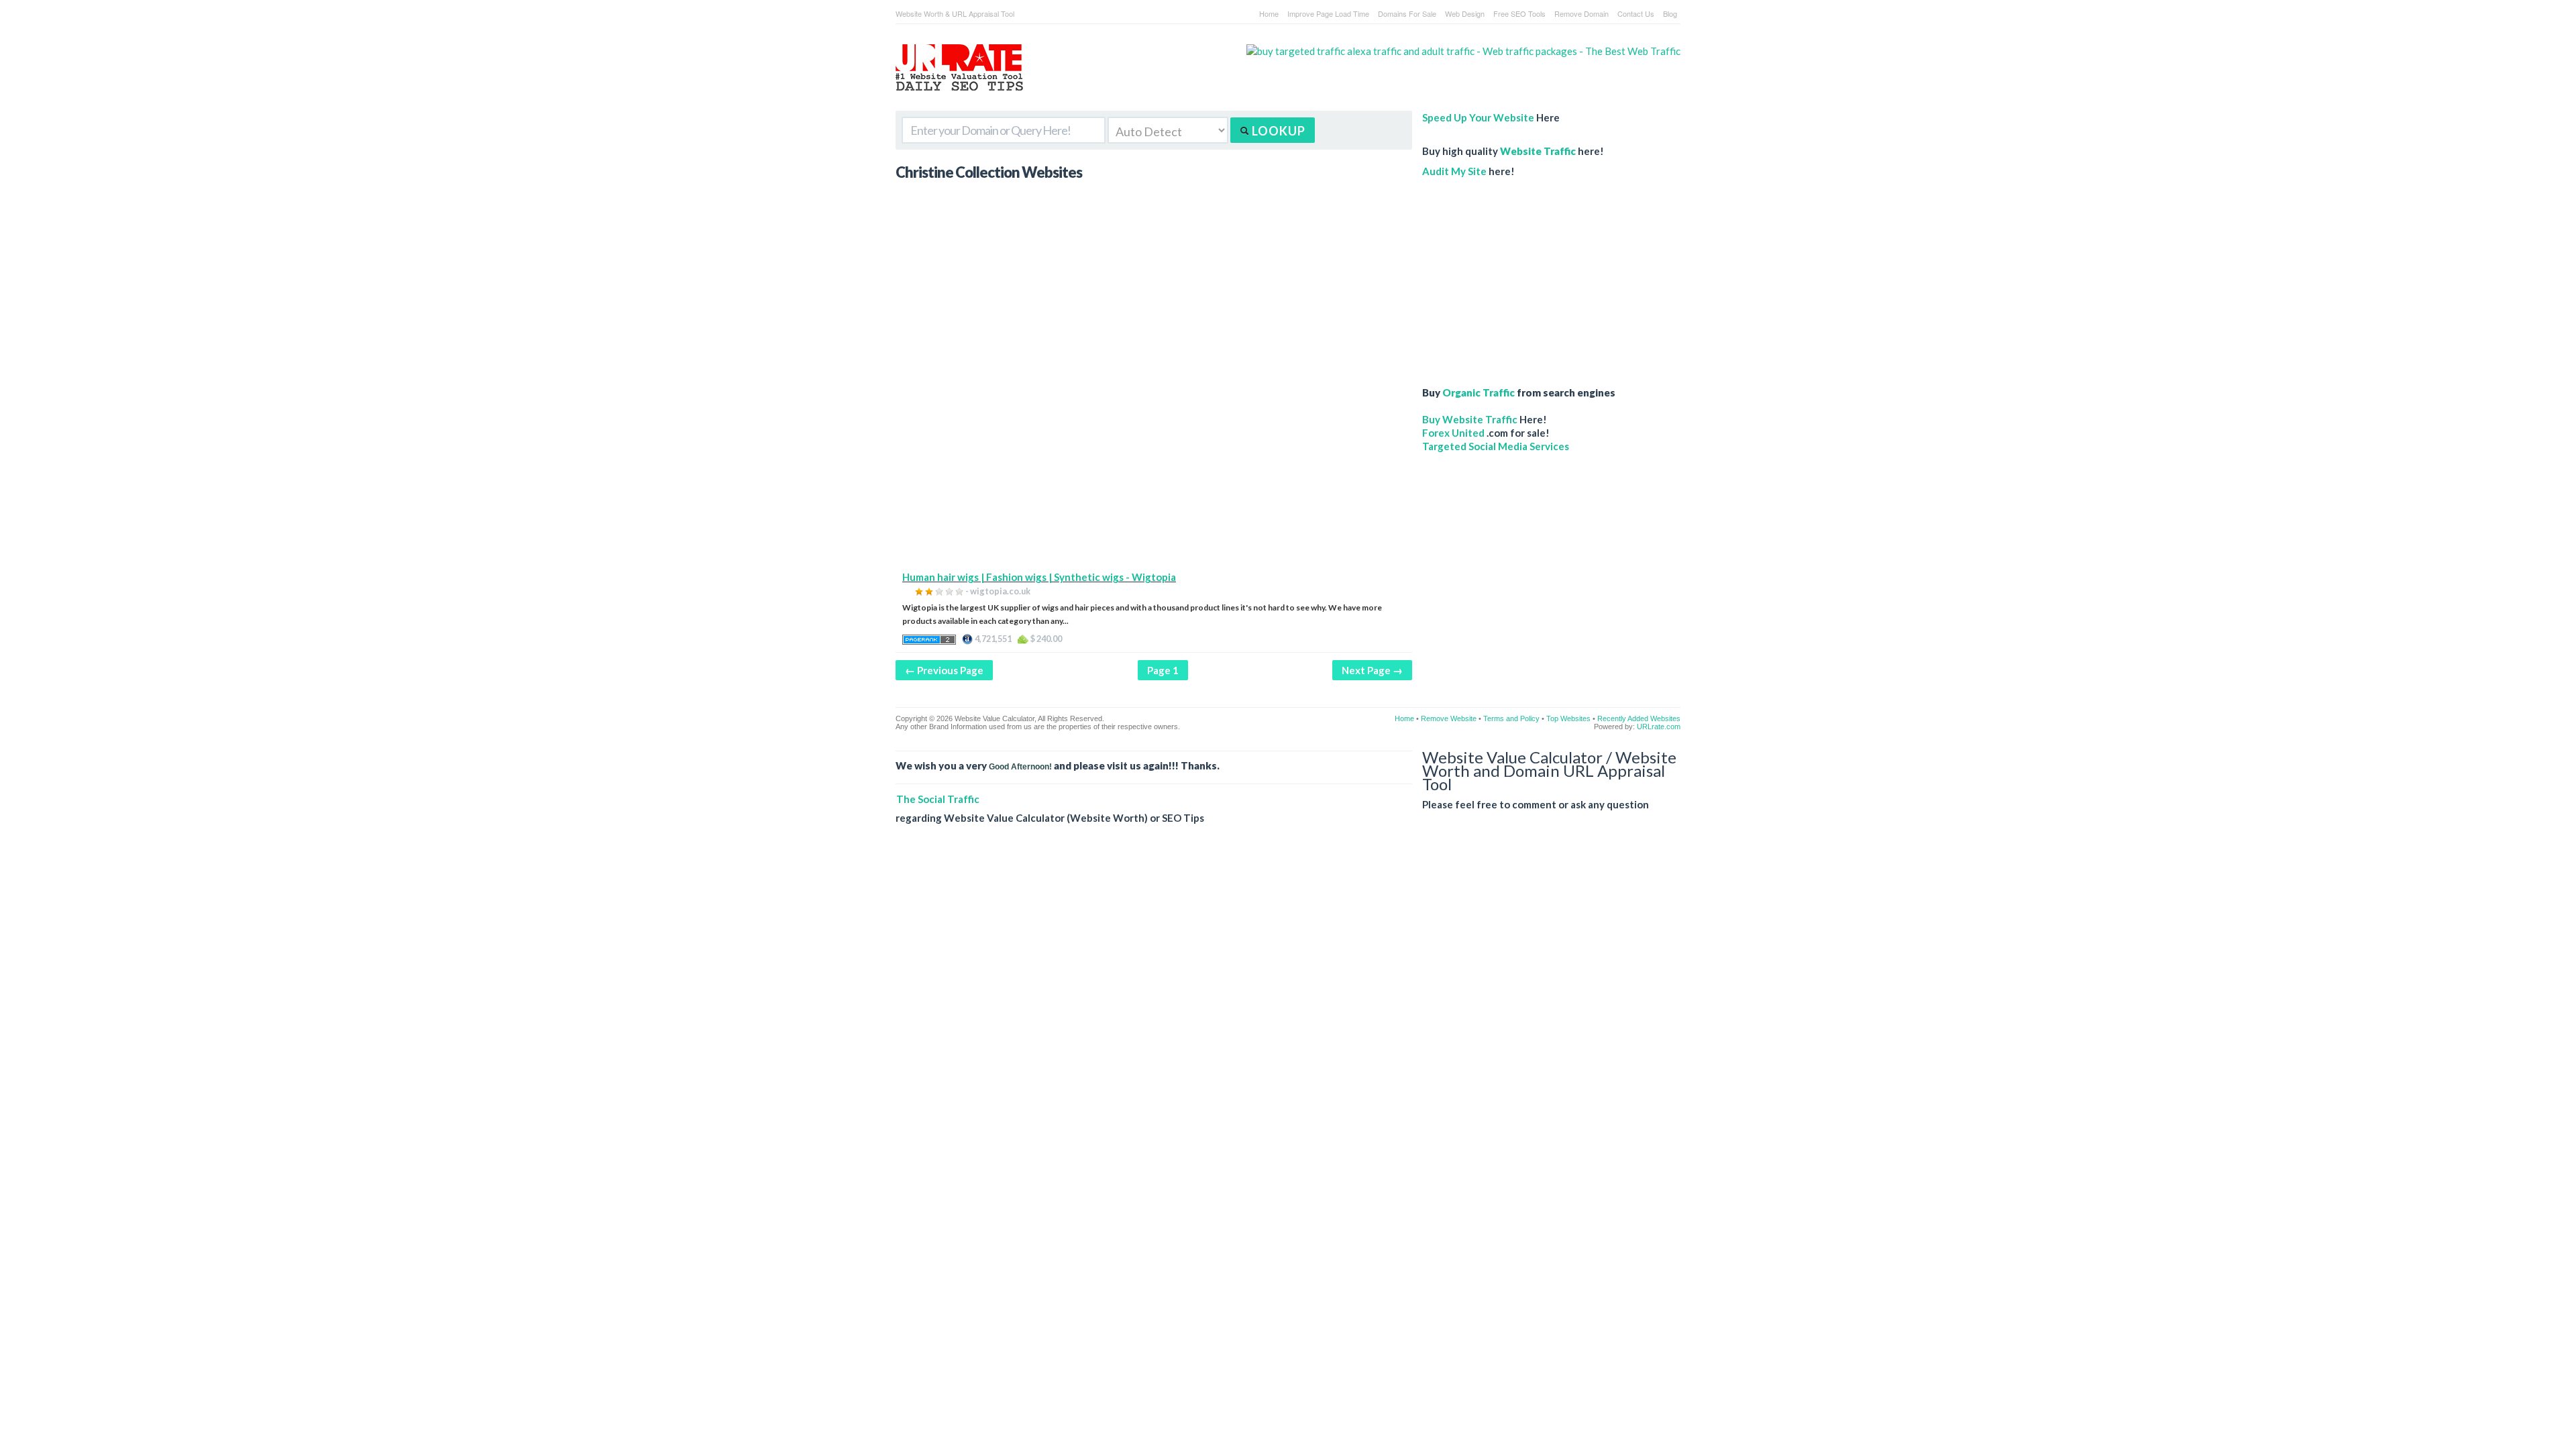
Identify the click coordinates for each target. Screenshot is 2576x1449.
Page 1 (1163, 670)
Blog (1670, 13)
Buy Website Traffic (1470, 419)
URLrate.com (1659, 727)
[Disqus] (1288, 1029)
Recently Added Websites (1639, 718)
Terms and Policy (1511, 718)
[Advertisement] (1154, 476)
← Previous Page (944, 670)
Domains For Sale (1407, 13)
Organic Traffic (1479, 392)
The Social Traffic (938, 799)
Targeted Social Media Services (1496, 446)
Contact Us (1636, 13)
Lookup (1277, 131)
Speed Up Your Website (1478, 117)
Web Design (1465, 13)
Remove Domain (1581, 13)
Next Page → (1372, 670)
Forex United (1453, 433)
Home (1269, 13)
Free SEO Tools (1519, 13)
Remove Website (1449, 718)
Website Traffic (1538, 151)
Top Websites (1568, 718)
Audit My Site (1454, 171)
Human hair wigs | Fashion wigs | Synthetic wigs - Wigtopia (1039, 577)
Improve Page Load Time (1328, 13)
